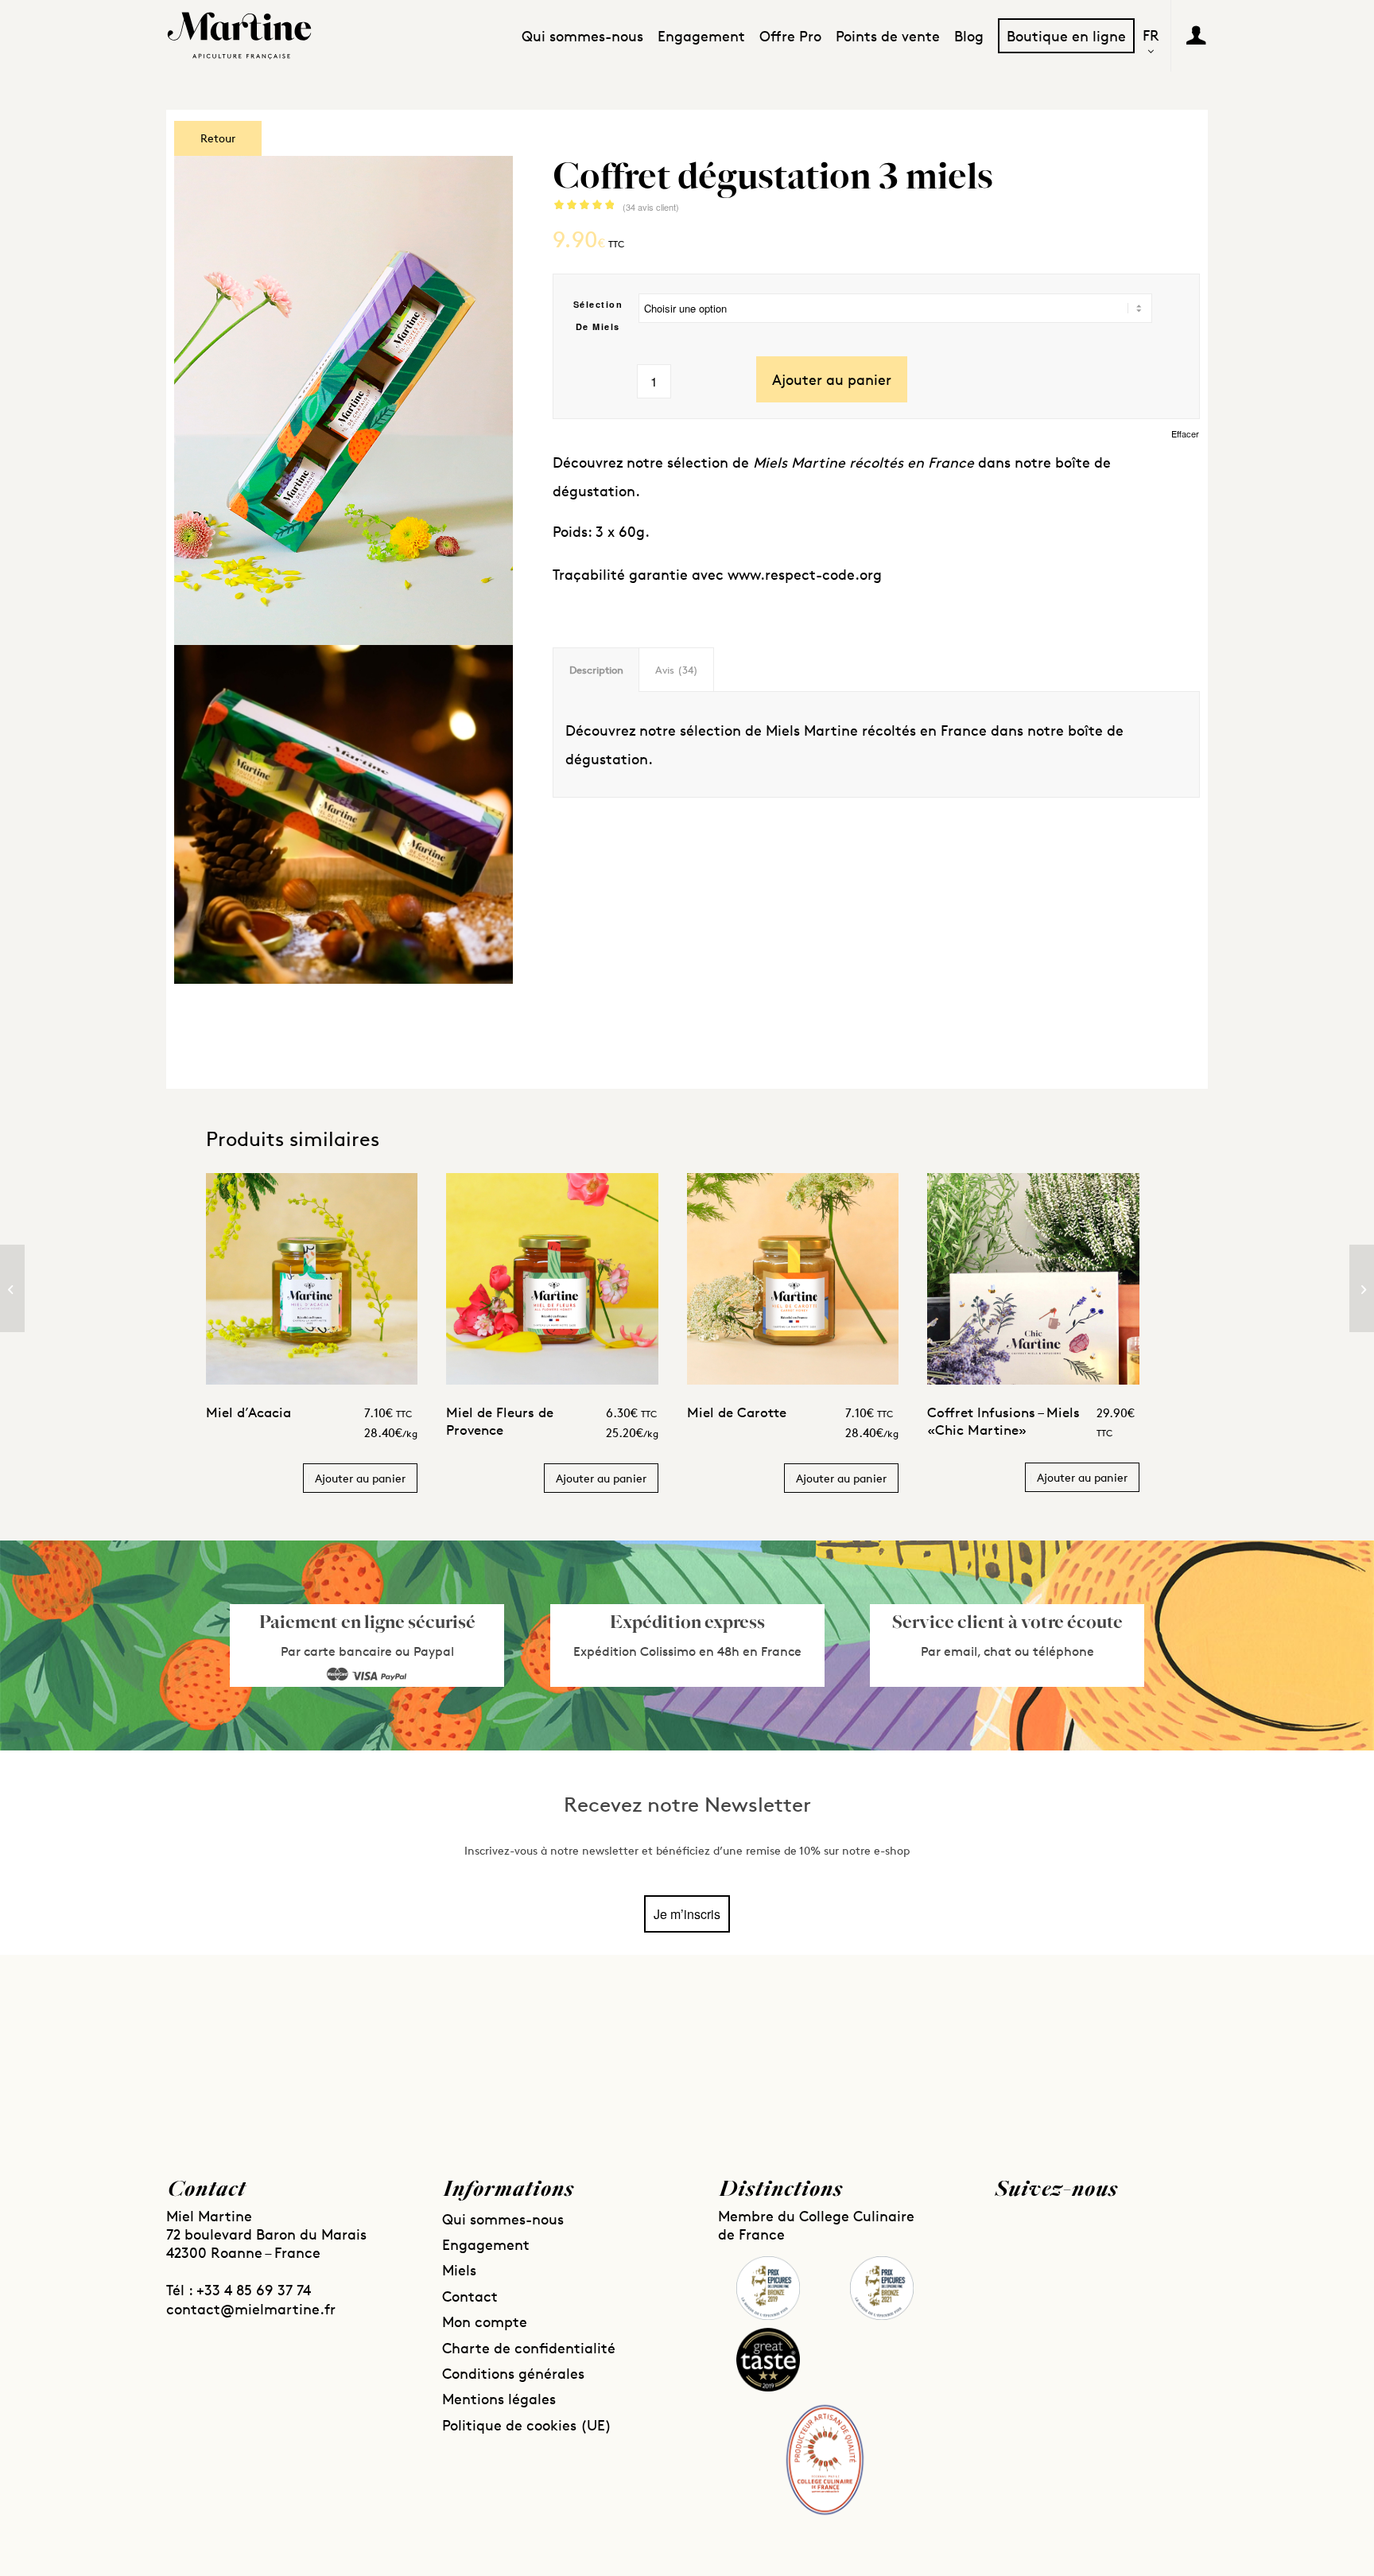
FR (1151, 36)
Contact (470, 2296)
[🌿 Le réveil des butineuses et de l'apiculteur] (293, 2048)
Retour (218, 138)
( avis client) (651, 207)
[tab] (596, 670)
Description (596, 670)
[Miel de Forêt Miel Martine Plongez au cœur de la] (818, 2048)
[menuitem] (582, 36)
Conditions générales (513, 2373)
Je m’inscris (687, 1914)
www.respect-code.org (805, 574)
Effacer (1185, 434)
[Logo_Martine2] (239, 36)
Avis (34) (677, 670)
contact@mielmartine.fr (251, 2309)
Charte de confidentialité (529, 2348)
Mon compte (485, 2322)
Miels (459, 2270)
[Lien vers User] (1196, 35)
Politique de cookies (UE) (527, 2425)
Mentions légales (499, 2399)
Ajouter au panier (832, 379)
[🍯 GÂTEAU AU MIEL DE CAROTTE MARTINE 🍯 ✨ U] (556, 2048)
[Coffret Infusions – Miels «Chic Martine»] (1362, 1288)
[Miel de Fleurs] (12, 1288)
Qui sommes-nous (503, 2219)
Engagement (486, 2244)
